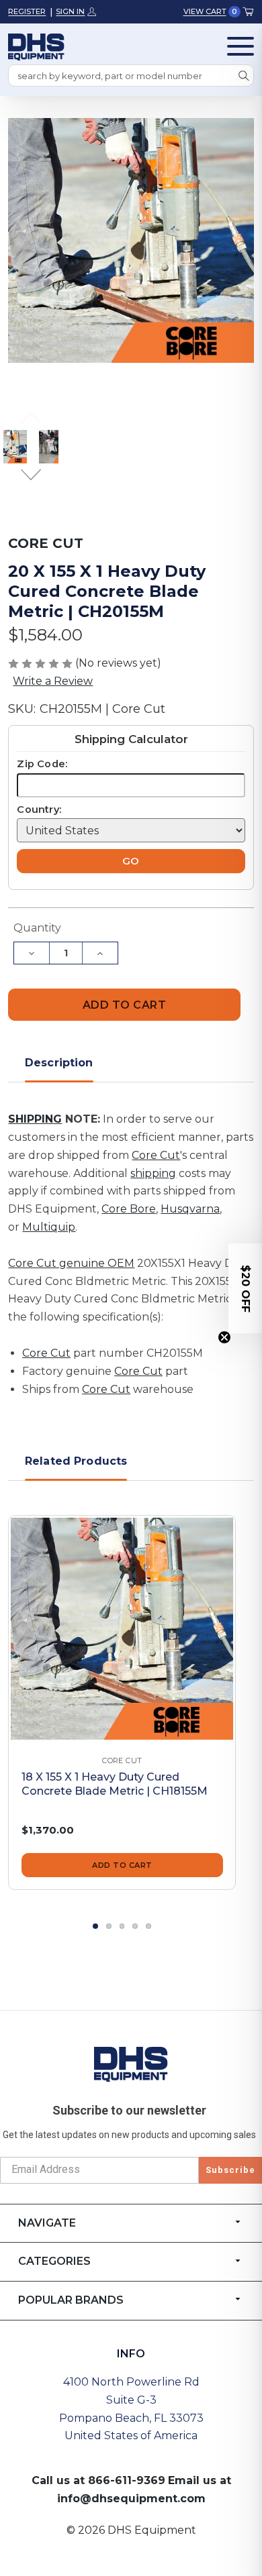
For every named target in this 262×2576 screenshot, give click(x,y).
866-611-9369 (127, 2480)
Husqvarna (190, 1209)
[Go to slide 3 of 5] (122, 1926)
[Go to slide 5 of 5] (148, 1926)
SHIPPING (35, 1119)
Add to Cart (122, 1865)
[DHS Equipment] (131, 2064)
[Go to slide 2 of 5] (109, 1926)
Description (59, 1063)
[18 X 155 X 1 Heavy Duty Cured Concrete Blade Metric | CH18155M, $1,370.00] (122, 1629)
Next (31, 475)
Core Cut (156, 1155)
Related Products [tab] (76, 1461)
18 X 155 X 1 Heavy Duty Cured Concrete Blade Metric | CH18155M (115, 1784)
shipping (153, 1173)
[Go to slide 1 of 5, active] (95, 1926)
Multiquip (49, 1227)
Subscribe (230, 2170)
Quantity (37, 928)
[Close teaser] (224, 1337)
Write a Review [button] (53, 681)
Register (27, 11)
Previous (31, 419)
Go (131, 861)
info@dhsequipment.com (131, 2499)
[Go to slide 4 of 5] (135, 1926)
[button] (245, 1288)
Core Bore (129, 1209)
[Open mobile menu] (241, 46)
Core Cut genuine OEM (71, 1263)
